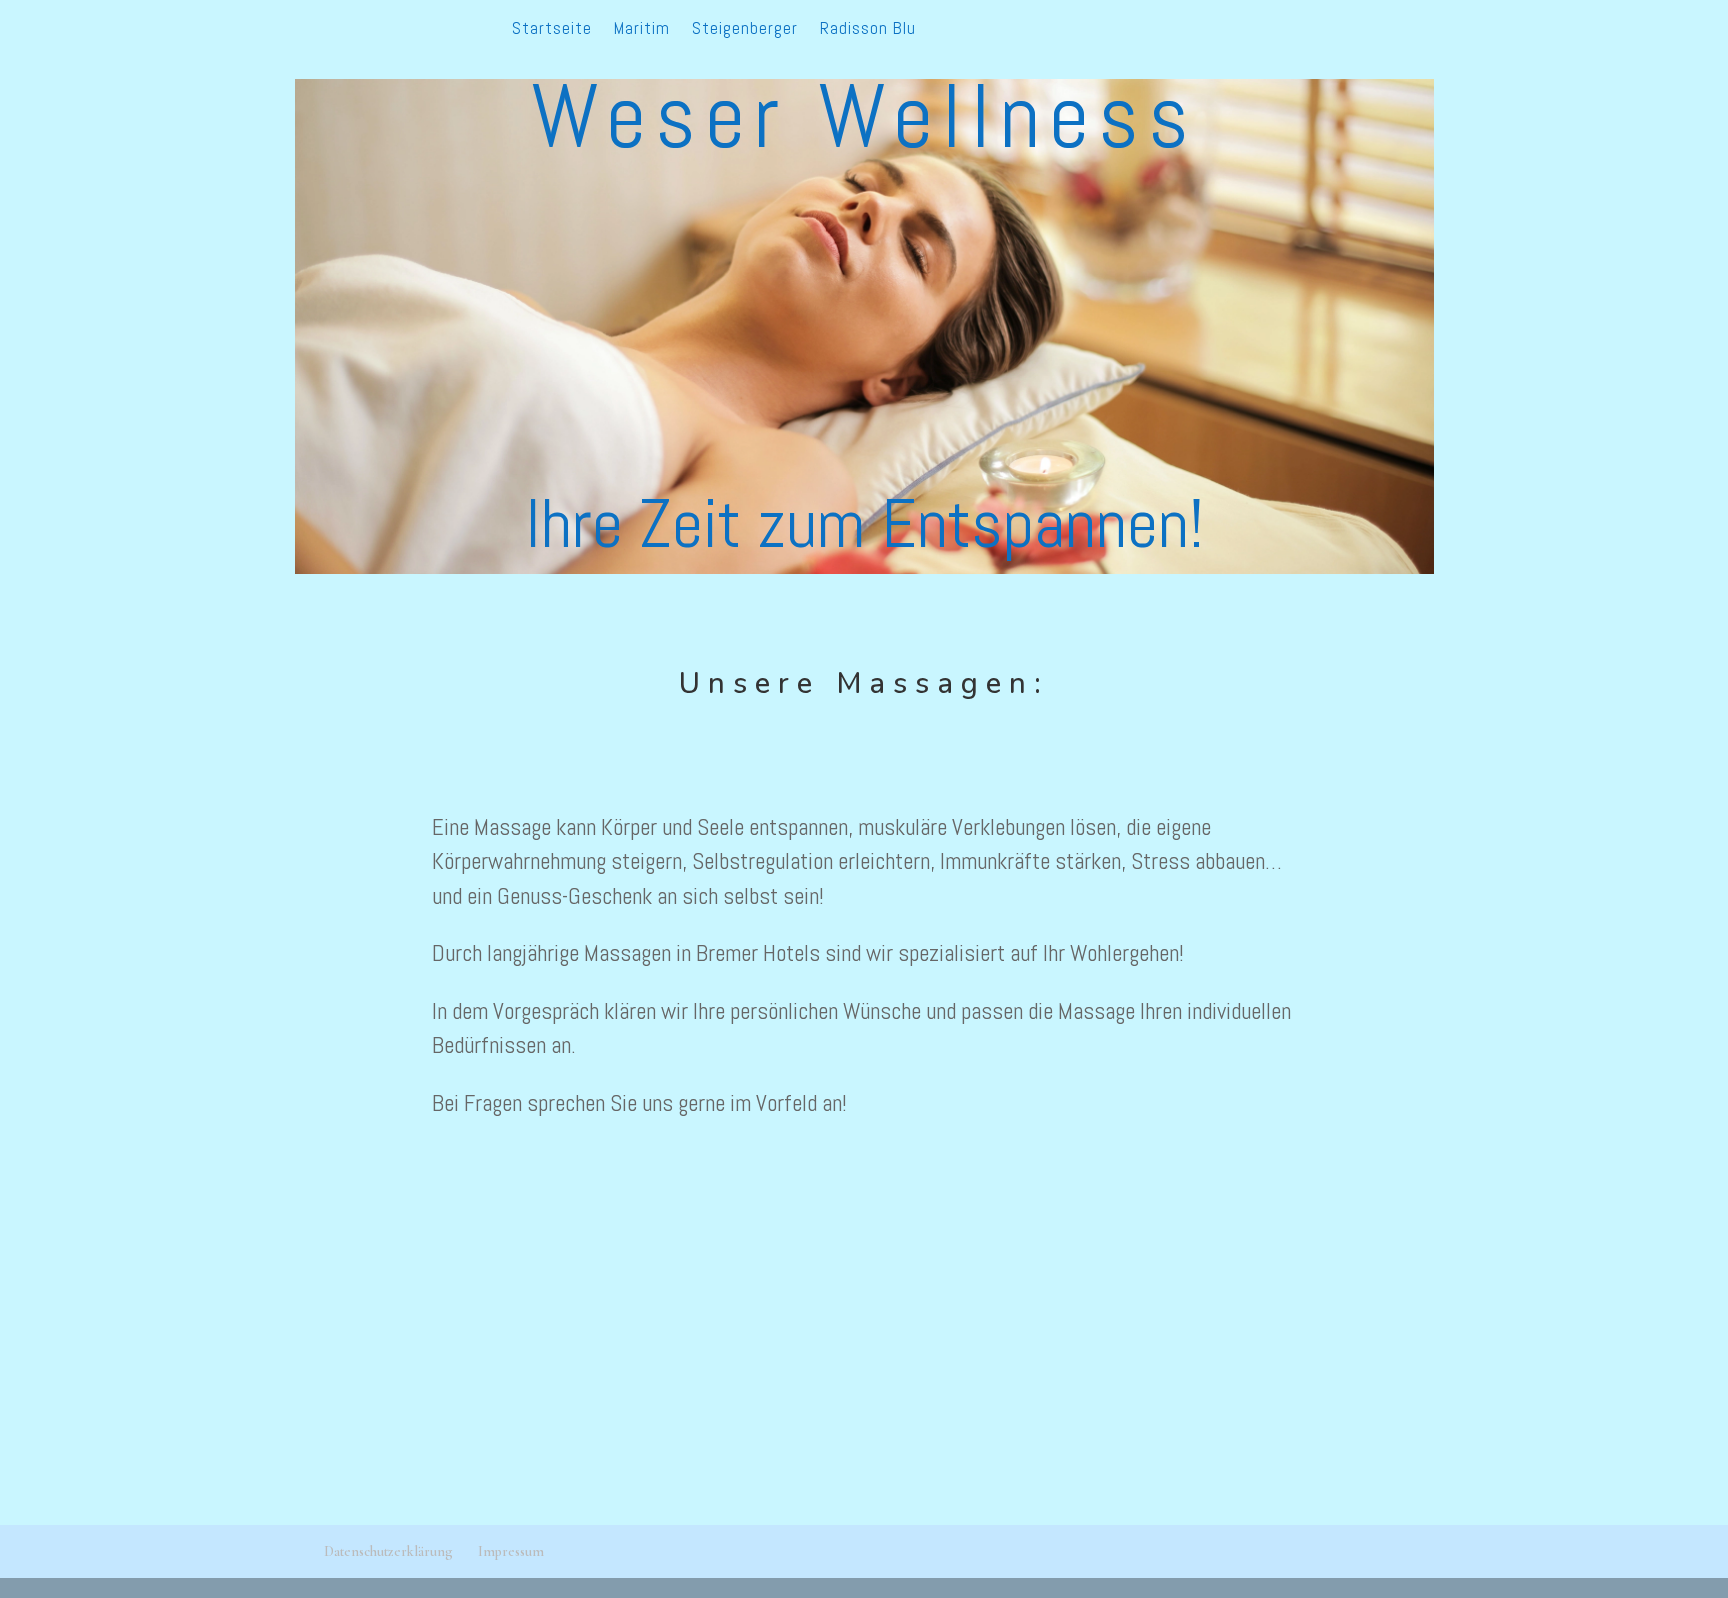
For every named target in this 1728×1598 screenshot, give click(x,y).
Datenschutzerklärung (388, 1551)
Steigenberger (745, 30)
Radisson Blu (868, 30)
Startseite (552, 30)
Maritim (642, 30)
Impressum (511, 1551)
